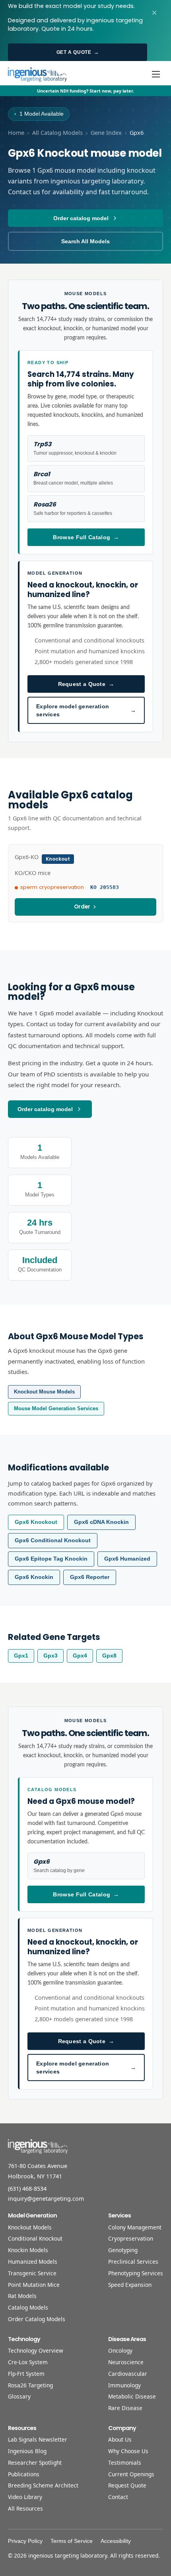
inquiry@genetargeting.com (46, 2199)
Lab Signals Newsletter (38, 2439)
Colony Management (135, 2227)
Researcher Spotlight (35, 2463)
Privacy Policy (25, 2541)
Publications (24, 2474)
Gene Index (106, 133)
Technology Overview (36, 2350)
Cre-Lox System (28, 2362)
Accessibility (116, 2541)
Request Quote (127, 2485)
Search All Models (85, 241)
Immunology (124, 2385)
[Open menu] (156, 74)
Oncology (120, 2350)
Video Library (25, 2497)
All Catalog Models (57, 133)
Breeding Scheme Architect (43, 2485)
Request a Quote (86, 684)
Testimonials (125, 2463)
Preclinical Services (133, 2262)
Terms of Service (72, 2541)
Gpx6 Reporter (90, 1577)
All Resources (25, 2508)
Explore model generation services (86, 710)
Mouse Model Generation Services (56, 1408)
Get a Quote (78, 52)
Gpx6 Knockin (34, 1577)
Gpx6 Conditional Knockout (53, 1540)
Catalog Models (28, 2307)
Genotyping (123, 2250)
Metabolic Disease (132, 2396)
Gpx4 (80, 1656)
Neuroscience (126, 2362)
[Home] (37, 74)
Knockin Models (28, 2250)
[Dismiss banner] (154, 13)
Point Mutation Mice (34, 2285)
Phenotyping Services (136, 2273)
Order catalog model (81, 218)
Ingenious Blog (27, 2451)
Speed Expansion (130, 2285)
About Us (120, 2439)
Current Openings (131, 2474)
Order (82, 907)
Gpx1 (21, 1656)
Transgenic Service (32, 2273)
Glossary (19, 2396)
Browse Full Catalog (86, 537)
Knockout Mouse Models (44, 1392)
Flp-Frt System (26, 2374)
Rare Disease (125, 2408)
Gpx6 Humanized (127, 1559)
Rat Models (22, 2296)
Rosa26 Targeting (30, 2385)
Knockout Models (30, 2227)
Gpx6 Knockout (36, 1522)
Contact (118, 2497)
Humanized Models (33, 2262)
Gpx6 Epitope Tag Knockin (51, 1559)
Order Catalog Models (37, 2319)
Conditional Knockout (35, 2238)
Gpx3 (51, 1656)
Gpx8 (109, 1656)
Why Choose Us (128, 2451)
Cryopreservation (131, 2238)
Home (16, 133)
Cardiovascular (128, 2374)
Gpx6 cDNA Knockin (101, 1522)
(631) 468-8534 (27, 2189)
